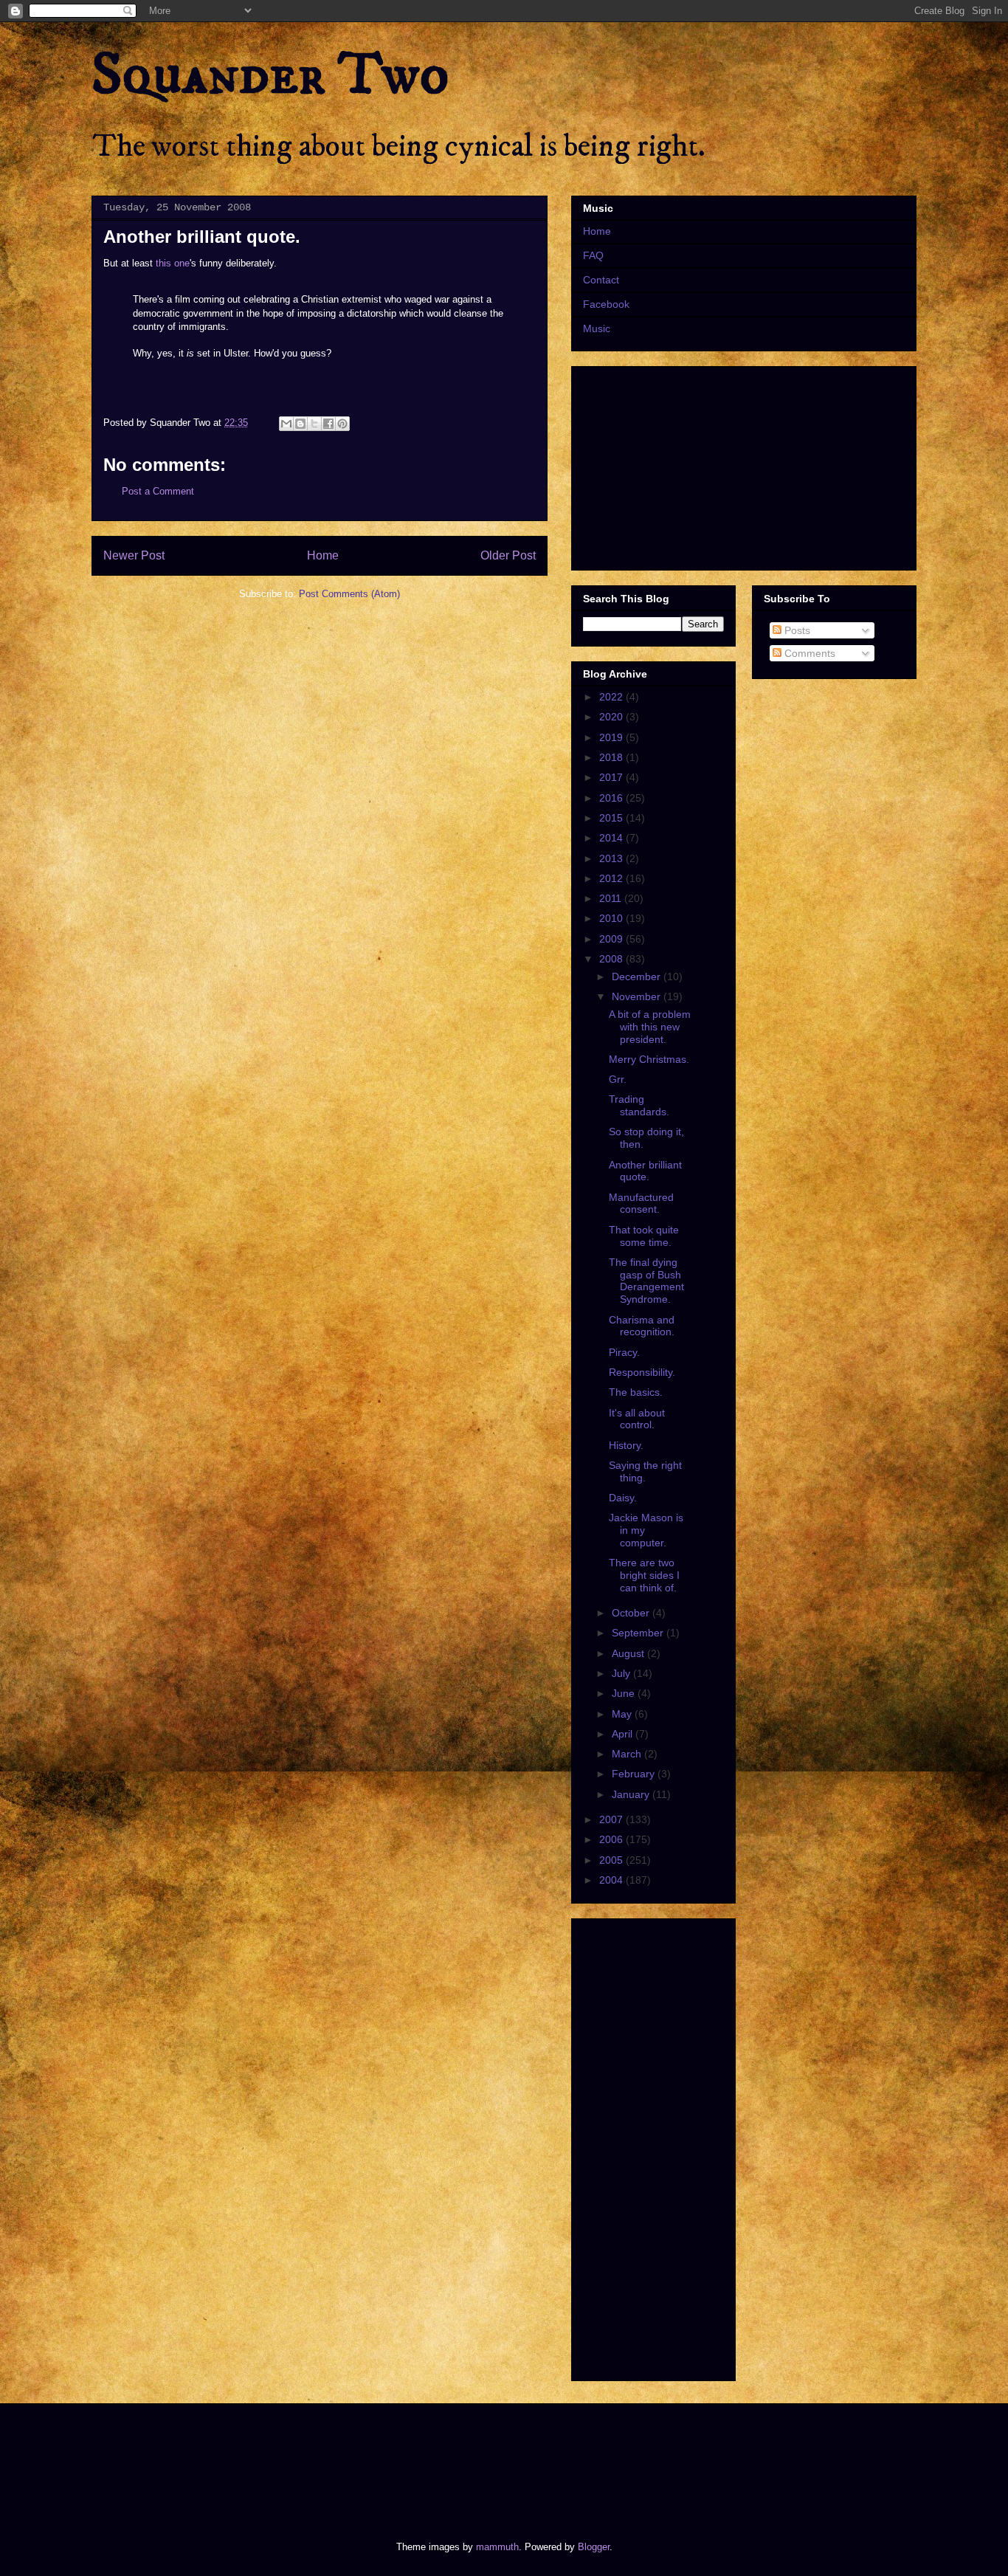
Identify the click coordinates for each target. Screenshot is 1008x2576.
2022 (612, 697)
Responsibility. (642, 1372)
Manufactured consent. (641, 1203)
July (622, 1673)
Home (323, 555)
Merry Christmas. (649, 1059)
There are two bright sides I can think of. (644, 1575)
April (624, 1734)
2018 (612, 757)
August (629, 1653)
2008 (612, 959)
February (635, 1774)
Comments (808, 653)
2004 (612, 1880)
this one (173, 263)
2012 (612, 878)
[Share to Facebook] (328, 424)
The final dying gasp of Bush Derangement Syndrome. (646, 1281)
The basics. (636, 1392)
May (623, 1714)
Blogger (594, 2547)
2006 (612, 1839)
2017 (612, 777)
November (638, 996)
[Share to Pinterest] (342, 424)
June (625, 1693)
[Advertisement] (359, 2459)
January (632, 1794)
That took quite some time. (644, 1236)
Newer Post (134, 555)
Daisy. (623, 1498)
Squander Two (270, 75)
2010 (612, 918)
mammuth (497, 2547)
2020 (612, 717)
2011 (612, 898)
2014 (612, 838)
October (632, 1613)
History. (626, 1445)
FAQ (593, 255)
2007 (612, 1819)
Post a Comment (158, 491)
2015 (612, 818)
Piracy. (624, 1352)
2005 (612, 1860)
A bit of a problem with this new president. (650, 1027)
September (639, 1633)
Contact (601, 280)
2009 (612, 939)
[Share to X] (314, 424)
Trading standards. (639, 1105)
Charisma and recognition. (642, 1326)
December (638, 977)
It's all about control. (637, 1419)
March (628, 1754)
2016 (612, 798)
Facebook (606, 304)
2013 (612, 858)
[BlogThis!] (300, 424)
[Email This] (286, 424)
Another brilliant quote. (645, 1171)
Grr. (618, 1079)
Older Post (508, 555)
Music (597, 328)
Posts (796, 630)
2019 (612, 737)
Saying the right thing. (645, 1471)
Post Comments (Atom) (349, 594)
